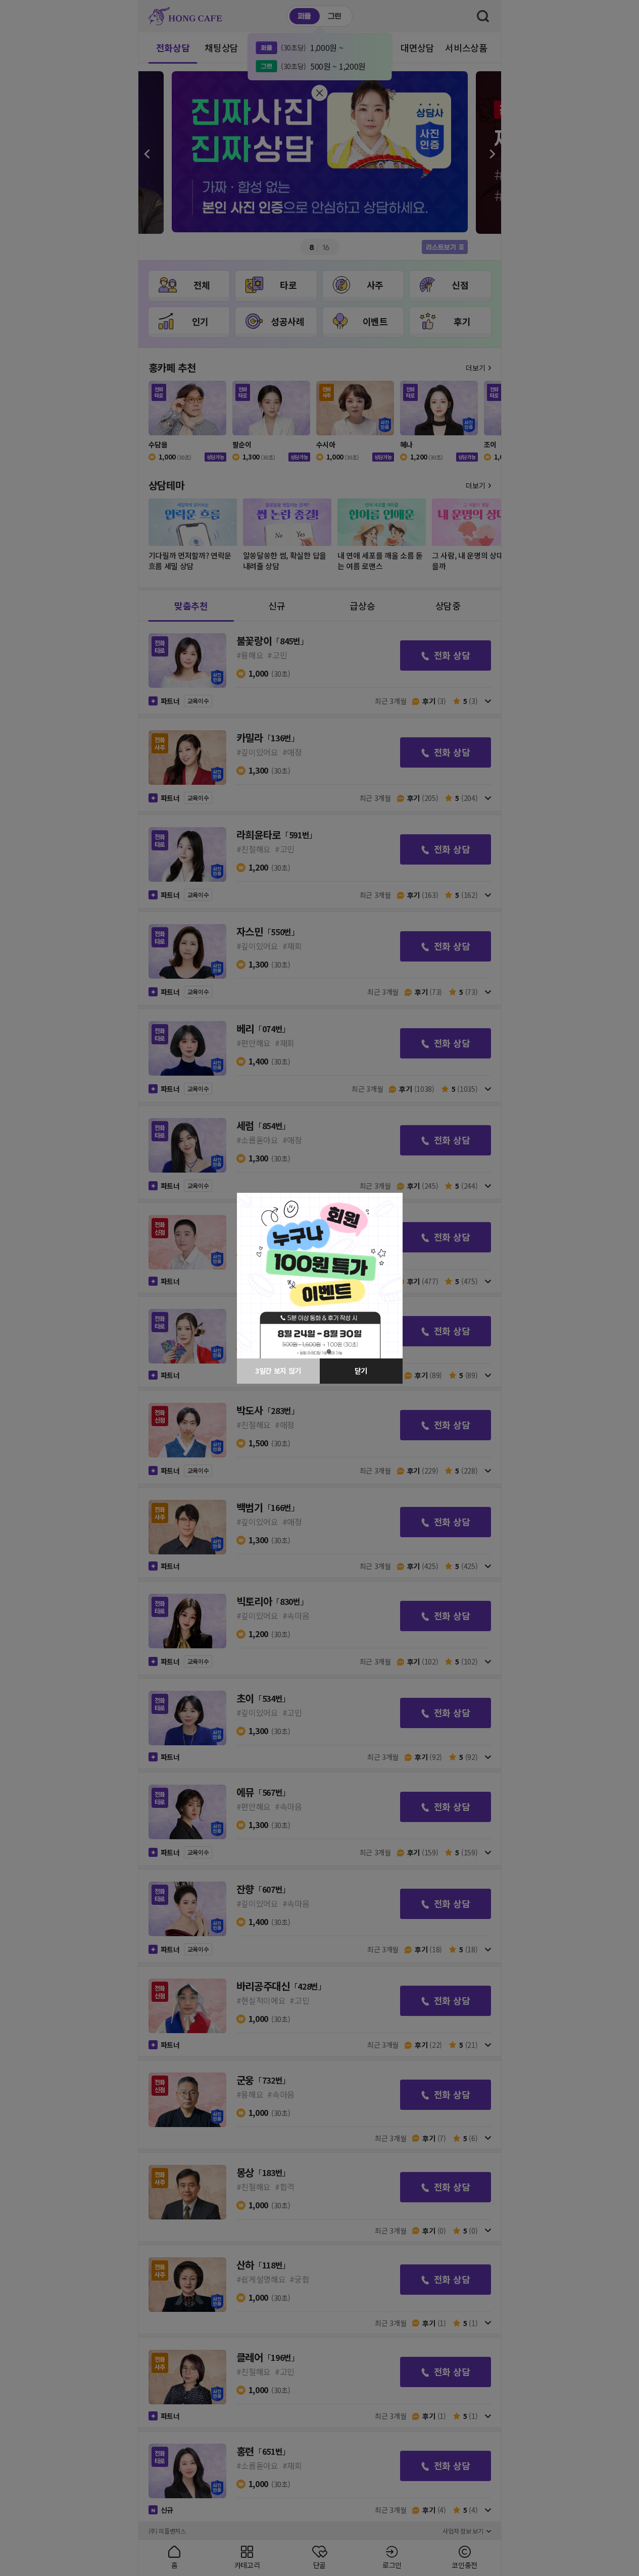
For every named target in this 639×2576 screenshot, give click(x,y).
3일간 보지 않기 (278, 1371)
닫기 (361, 1371)
